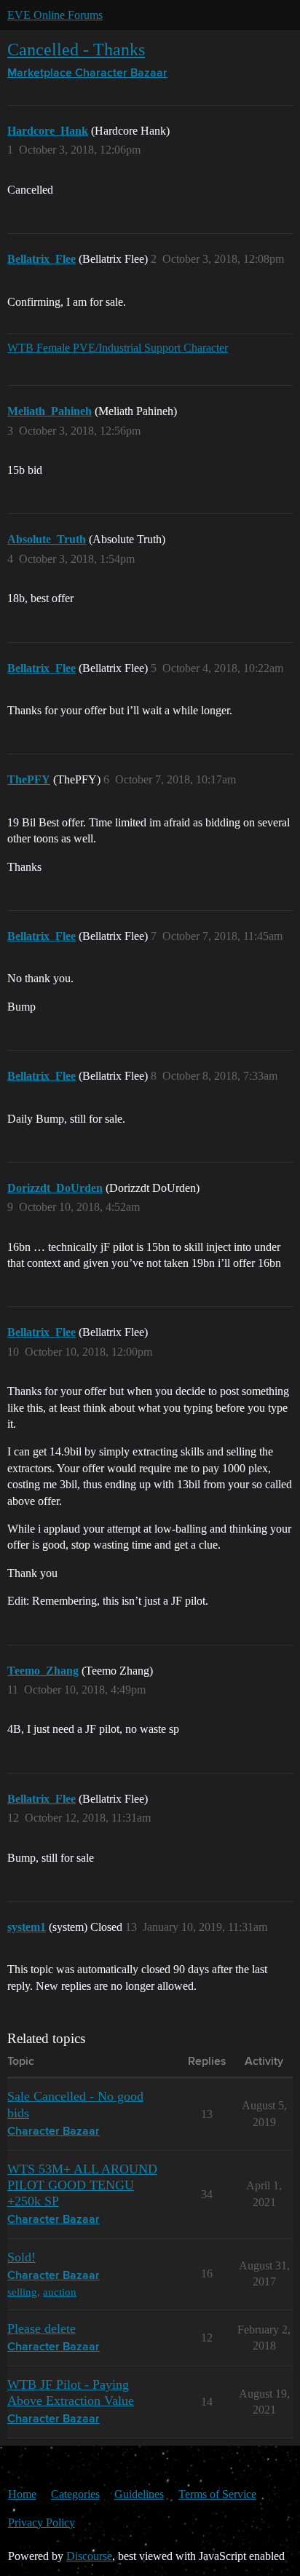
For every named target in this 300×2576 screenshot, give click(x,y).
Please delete (42, 2328)
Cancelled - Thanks (76, 49)
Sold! (21, 2257)
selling (22, 2292)
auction (60, 2292)
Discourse (89, 2556)
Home (22, 2494)
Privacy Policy (42, 2522)
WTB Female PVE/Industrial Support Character (118, 348)
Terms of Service (217, 2494)
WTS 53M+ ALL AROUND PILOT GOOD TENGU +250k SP (82, 2185)
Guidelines (139, 2494)
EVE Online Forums (55, 15)
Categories (75, 2494)
